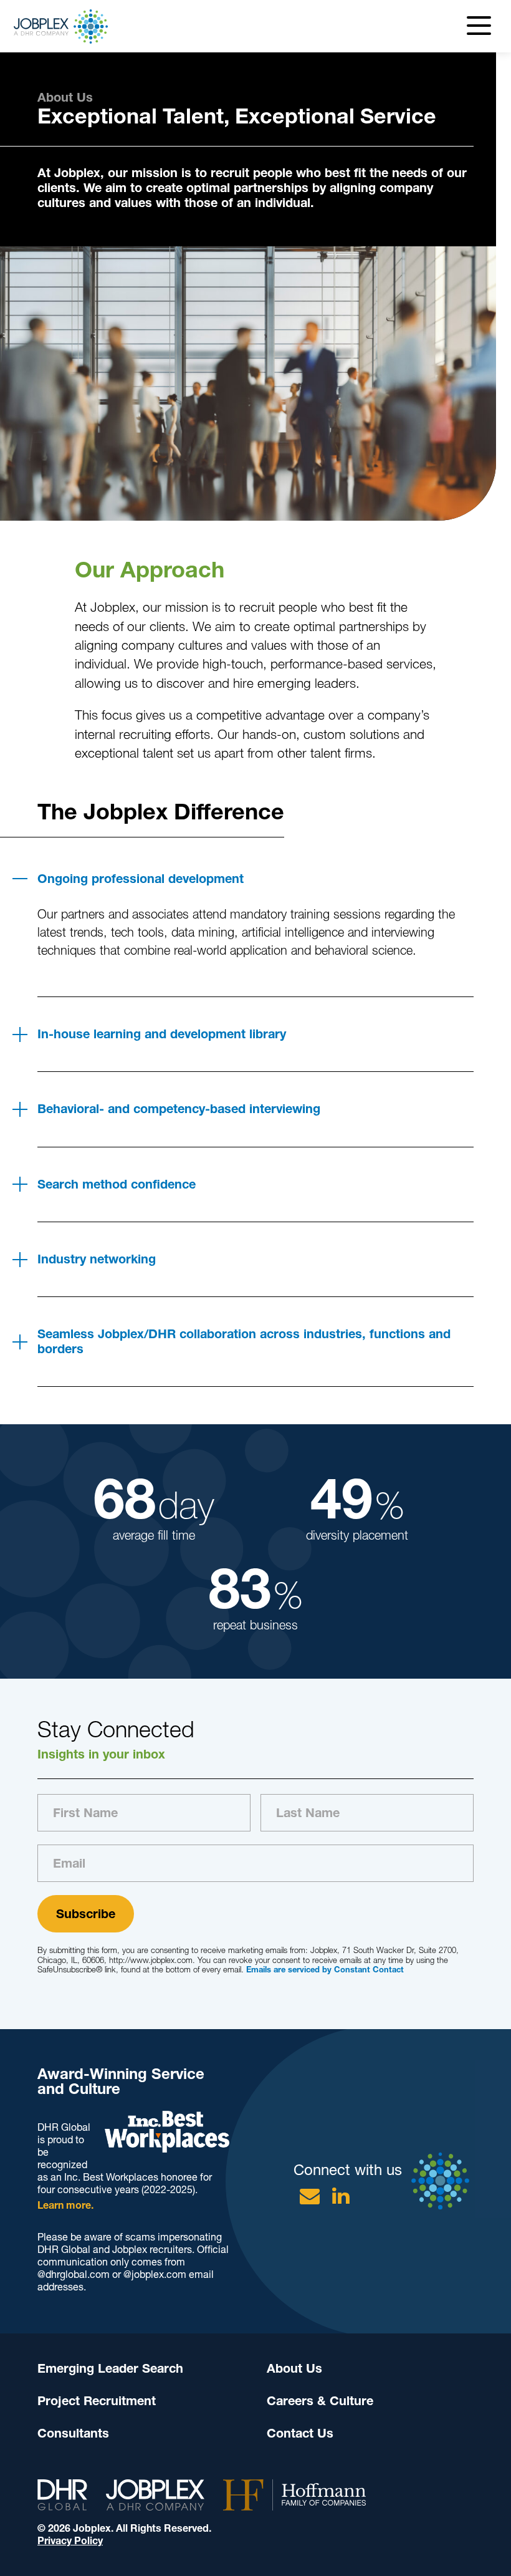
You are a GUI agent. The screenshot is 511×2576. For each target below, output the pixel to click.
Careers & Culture (320, 2401)
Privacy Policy (70, 2541)
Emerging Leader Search (110, 2368)
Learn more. (65, 2205)
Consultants (73, 2433)
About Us (294, 2368)
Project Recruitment (97, 2401)
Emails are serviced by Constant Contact (325, 1970)
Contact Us (300, 2433)
